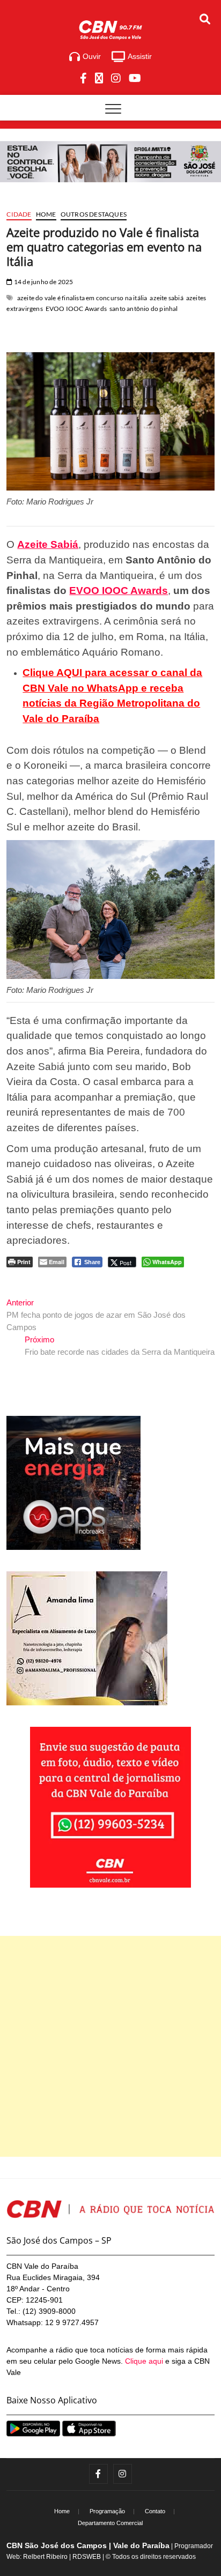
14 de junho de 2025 (43, 282)
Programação (107, 2511)
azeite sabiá (166, 298)
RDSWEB (87, 2557)
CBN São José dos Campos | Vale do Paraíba (88, 2545)
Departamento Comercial (110, 2523)
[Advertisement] (110, 2046)
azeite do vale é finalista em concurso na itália (82, 298)
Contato (155, 2511)
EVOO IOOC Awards (76, 309)
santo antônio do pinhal (144, 309)
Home (46, 214)
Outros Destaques (94, 214)
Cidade (19, 214)
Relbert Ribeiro (45, 2557)
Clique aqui (144, 2361)
